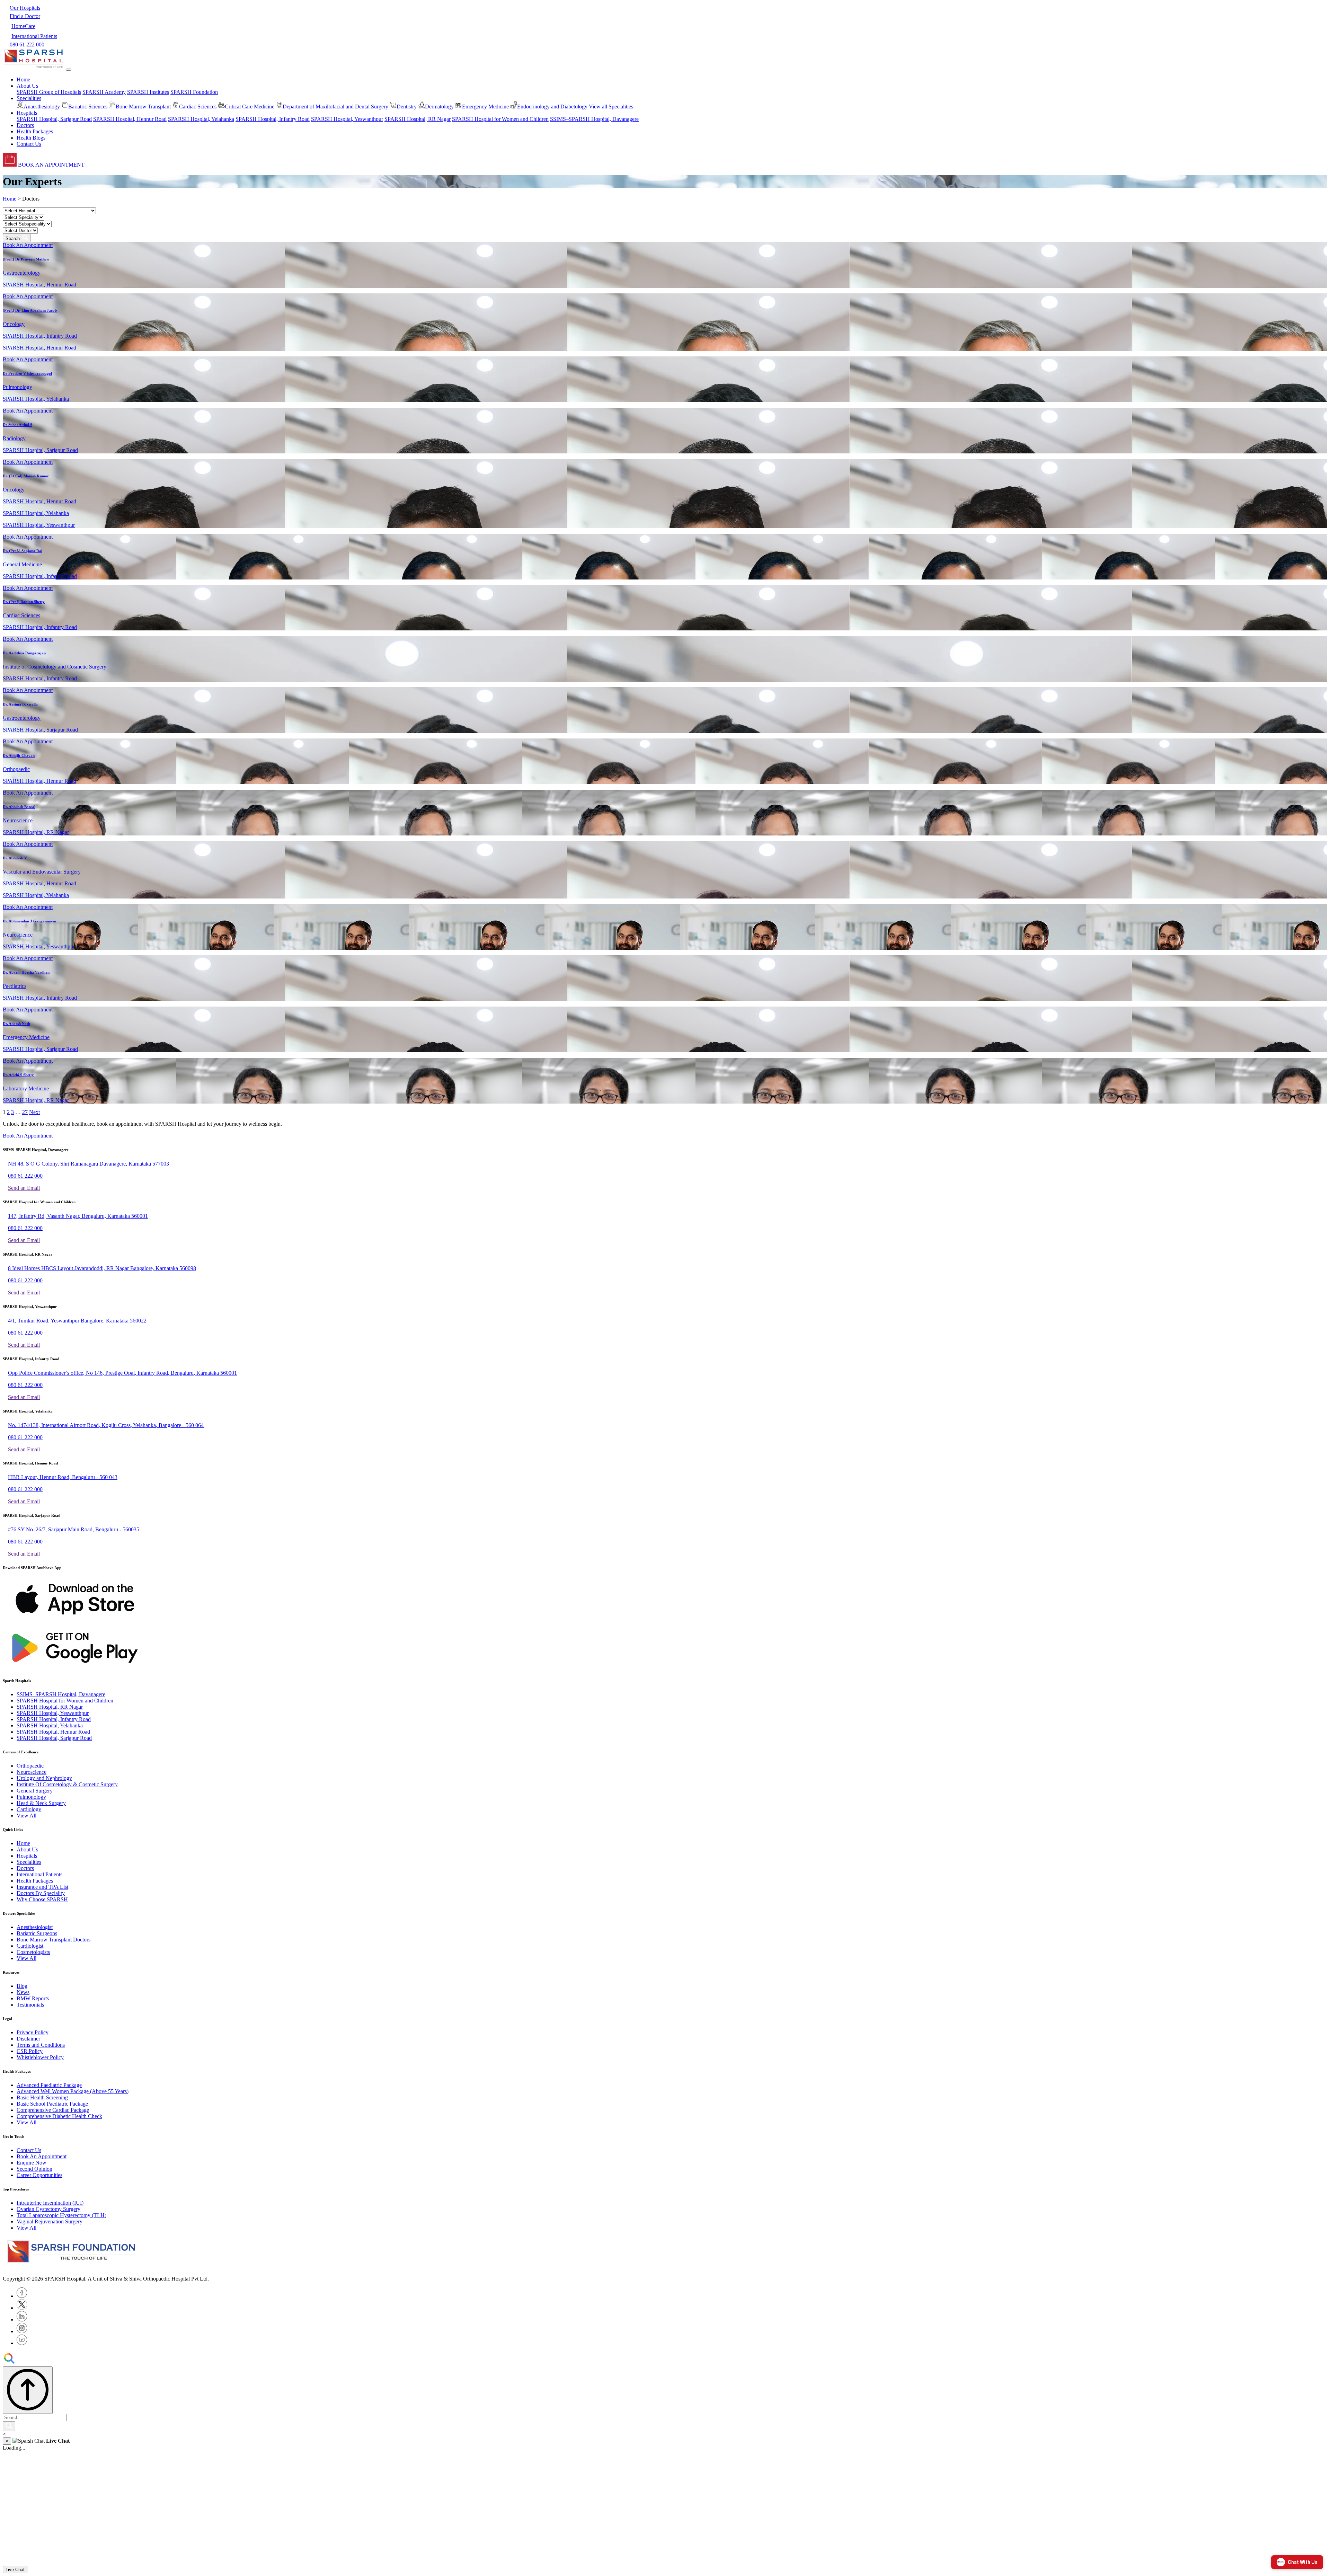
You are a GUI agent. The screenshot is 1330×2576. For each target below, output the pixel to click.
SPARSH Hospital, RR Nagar (418, 119)
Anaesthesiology (42, 107)
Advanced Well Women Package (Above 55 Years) (73, 2091)
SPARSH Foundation (194, 92)
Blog (22, 1986)
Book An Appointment (28, 245)
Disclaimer (28, 2039)
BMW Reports (33, 1998)
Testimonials (30, 2005)
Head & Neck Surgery (41, 1803)
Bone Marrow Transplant (143, 107)
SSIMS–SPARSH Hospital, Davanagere (594, 119)
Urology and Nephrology (44, 1778)
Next (34, 1112)
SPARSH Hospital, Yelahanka (201, 119)
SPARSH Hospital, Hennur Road (130, 119)
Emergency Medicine (485, 107)
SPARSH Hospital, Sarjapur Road (54, 119)
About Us (27, 1849)
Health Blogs (31, 138)
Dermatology (439, 107)
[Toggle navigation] (69, 70)
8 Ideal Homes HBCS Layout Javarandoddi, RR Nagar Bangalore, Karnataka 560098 (102, 1268)
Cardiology (29, 1809)
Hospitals (27, 1856)
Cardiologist (30, 1946)
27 (25, 1112)
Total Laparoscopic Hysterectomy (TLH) (61, 2215)
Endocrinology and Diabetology (552, 107)
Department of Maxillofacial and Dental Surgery (335, 107)
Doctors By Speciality (41, 1893)
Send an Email (24, 1188)
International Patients (39, 1874)
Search (14, 238)
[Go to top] (28, 2390)
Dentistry (407, 107)
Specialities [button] (29, 98)
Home (23, 79)
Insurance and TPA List (42, 1887)
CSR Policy (30, 2051)
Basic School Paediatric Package (52, 2104)
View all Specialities (611, 107)
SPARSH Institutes (148, 92)
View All (26, 1816)
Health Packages (35, 131)
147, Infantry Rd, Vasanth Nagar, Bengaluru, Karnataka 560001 (78, 1216)
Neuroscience (32, 1772)
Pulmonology (31, 1797)
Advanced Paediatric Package (49, 2085)
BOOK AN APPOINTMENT (51, 165)
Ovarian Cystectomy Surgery (48, 2209)
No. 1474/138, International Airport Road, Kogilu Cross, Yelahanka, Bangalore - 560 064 (106, 1425)
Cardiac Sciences (198, 107)
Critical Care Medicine (250, 107)
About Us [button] (27, 86)
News (23, 1992)
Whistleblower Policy (40, 2057)
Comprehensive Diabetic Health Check (59, 2116)
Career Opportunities (39, 2175)
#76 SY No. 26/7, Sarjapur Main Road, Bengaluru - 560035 (74, 1529)
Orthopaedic (30, 1766)
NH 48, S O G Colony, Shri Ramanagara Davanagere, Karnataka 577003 (88, 1164)
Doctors (25, 125)
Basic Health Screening (42, 2097)
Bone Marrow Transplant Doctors (54, 1940)
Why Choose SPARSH (42, 1899)
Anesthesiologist (35, 1927)
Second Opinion (34, 2169)
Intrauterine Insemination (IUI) (50, 2203)
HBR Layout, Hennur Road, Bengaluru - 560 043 (63, 1477)
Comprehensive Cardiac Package (53, 2110)
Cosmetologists (33, 1952)
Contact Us (29, 144)
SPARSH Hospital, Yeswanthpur (347, 119)
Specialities (29, 1862)
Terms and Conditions (41, 2045)
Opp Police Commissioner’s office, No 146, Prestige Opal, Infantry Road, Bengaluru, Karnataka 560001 (122, 1373)
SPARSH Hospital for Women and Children (500, 119)
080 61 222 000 (25, 1176)
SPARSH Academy (104, 92)
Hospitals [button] (27, 113)
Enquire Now (32, 2163)
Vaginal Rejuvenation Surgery (50, 2221)
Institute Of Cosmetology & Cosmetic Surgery (67, 1784)
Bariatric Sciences (88, 107)
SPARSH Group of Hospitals (49, 92)
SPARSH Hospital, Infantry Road (273, 119)
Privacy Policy (33, 2032)
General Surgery (35, 1791)
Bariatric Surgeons (37, 1933)
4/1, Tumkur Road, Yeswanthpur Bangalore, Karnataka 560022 (77, 1321)
